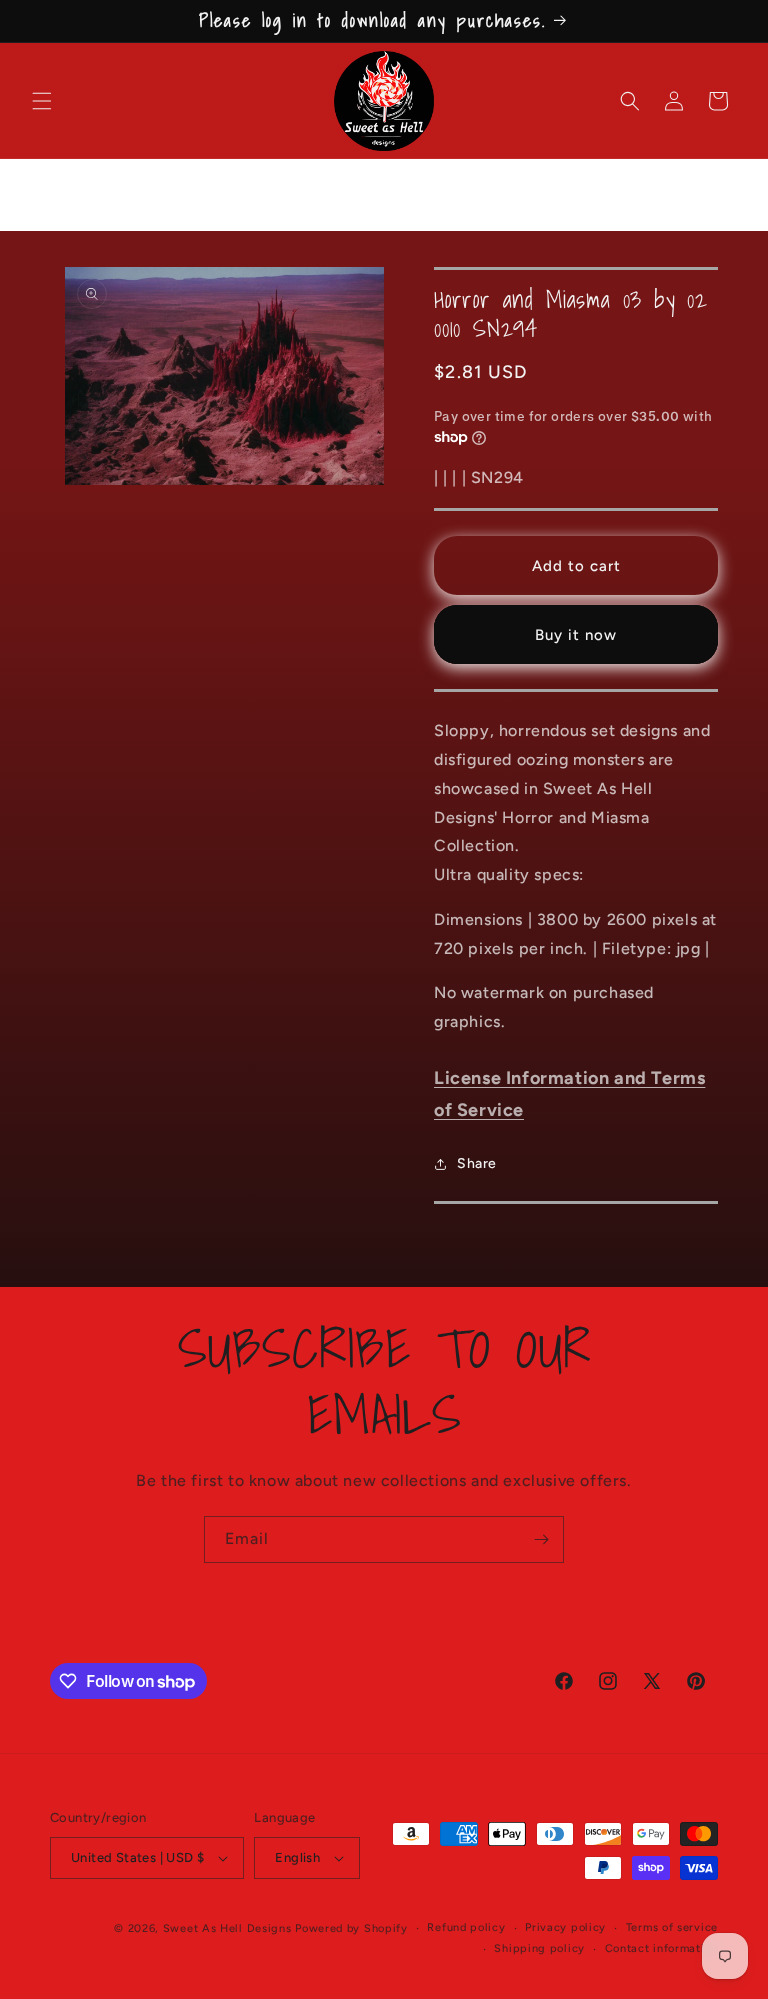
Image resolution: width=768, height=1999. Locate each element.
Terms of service (672, 1927)
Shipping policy (539, 1948)
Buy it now (576, 635)
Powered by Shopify (351, 1928)
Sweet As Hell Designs (227, 1928)
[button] (42, 101)
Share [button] (477, 1163)
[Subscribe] (541, 1539)
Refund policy (466, 1927)
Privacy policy (565, 1927)
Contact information (661, 1948)
